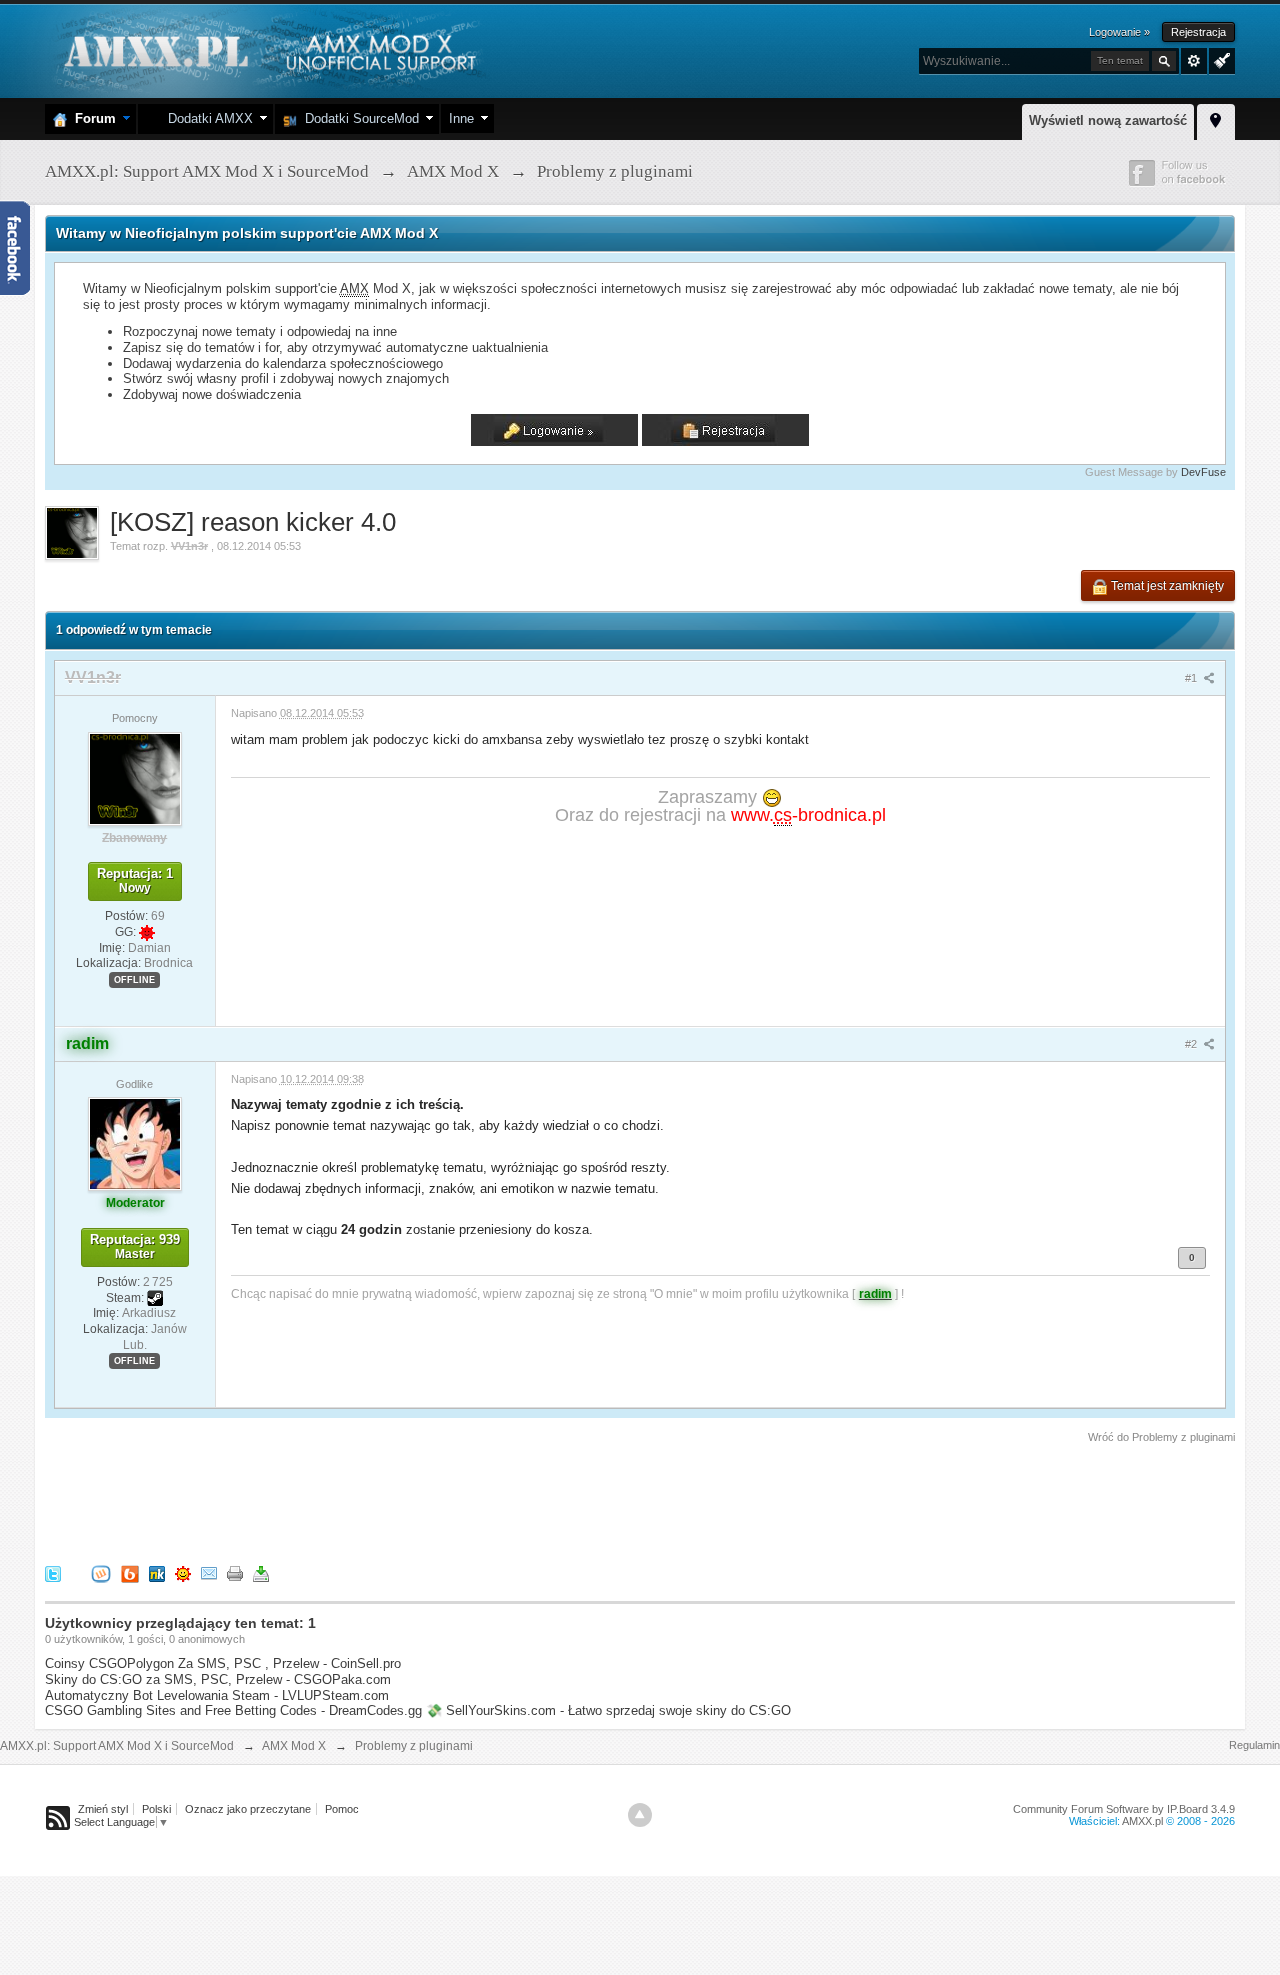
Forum (91, 118)
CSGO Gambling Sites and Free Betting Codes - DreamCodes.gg (233, 1710)
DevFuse (1203, 472)
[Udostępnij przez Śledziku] (157, 1573)
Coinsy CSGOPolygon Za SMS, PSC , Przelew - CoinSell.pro (223, 1663)
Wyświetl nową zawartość (1108, 120)
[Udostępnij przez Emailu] (209, 1573)
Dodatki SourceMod (358, 118)
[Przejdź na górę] (640, 1815)
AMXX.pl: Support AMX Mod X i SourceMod (117, 1746)
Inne (461, 118)
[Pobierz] (261, 1573)
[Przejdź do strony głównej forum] (267, 49)
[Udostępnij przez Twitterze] (53, 1573)
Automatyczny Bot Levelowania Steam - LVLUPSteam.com (217, 1695)
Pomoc (342, 1809)
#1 (1192, 678)
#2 (1192, 1044)
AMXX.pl (1142, 1821)
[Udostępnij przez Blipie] (130, 1573)
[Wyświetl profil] (135, 778)
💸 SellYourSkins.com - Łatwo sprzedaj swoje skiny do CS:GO (608, 1710)
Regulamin (1254, 1745)
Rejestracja (1198, 32)
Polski (156, 1809)
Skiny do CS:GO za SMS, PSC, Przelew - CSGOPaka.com (218, 1679)
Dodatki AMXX (206, 118)
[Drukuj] (235, 1573)
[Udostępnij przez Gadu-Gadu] (183, 1573)
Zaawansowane (1194, 61)
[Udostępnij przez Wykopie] (101, 1573)
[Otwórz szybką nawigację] (1216, 119)
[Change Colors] (1219, 59)
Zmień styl (103, 1809)
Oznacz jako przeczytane (248, 1809)
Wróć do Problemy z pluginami (1161, 1437)
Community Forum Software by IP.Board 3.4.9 (1124, 1809)
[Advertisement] (409, 1501)
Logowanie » (1119, 32)
